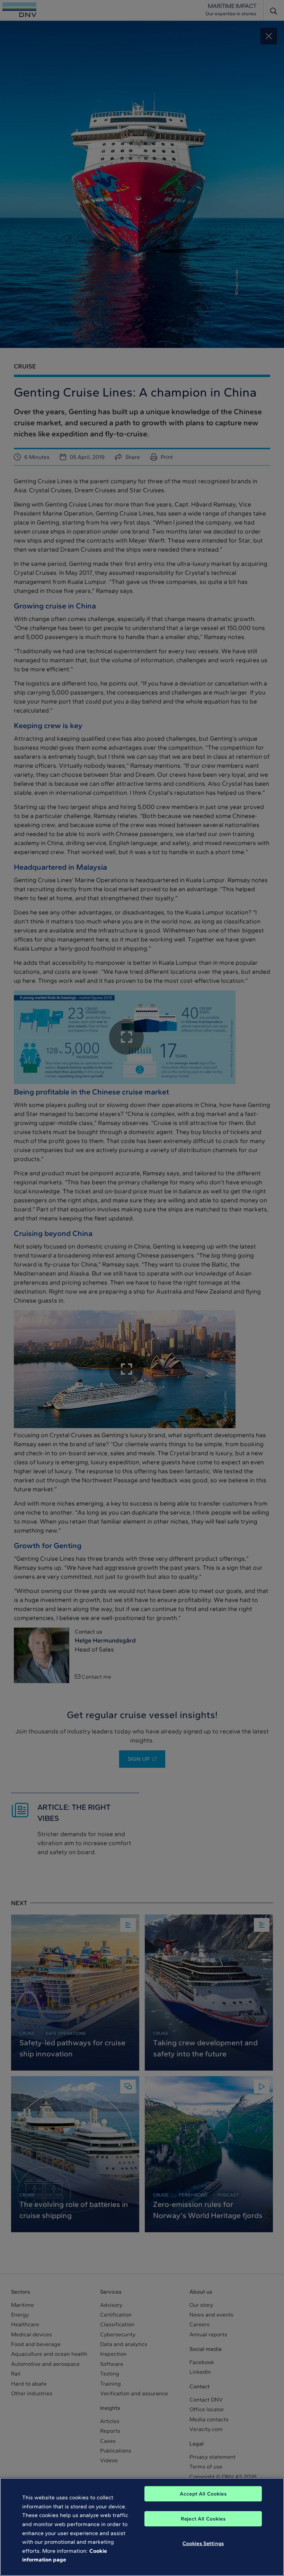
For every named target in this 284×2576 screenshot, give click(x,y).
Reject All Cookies (203, 2519)
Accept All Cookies (203, 2494)
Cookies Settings (203, 2543)
